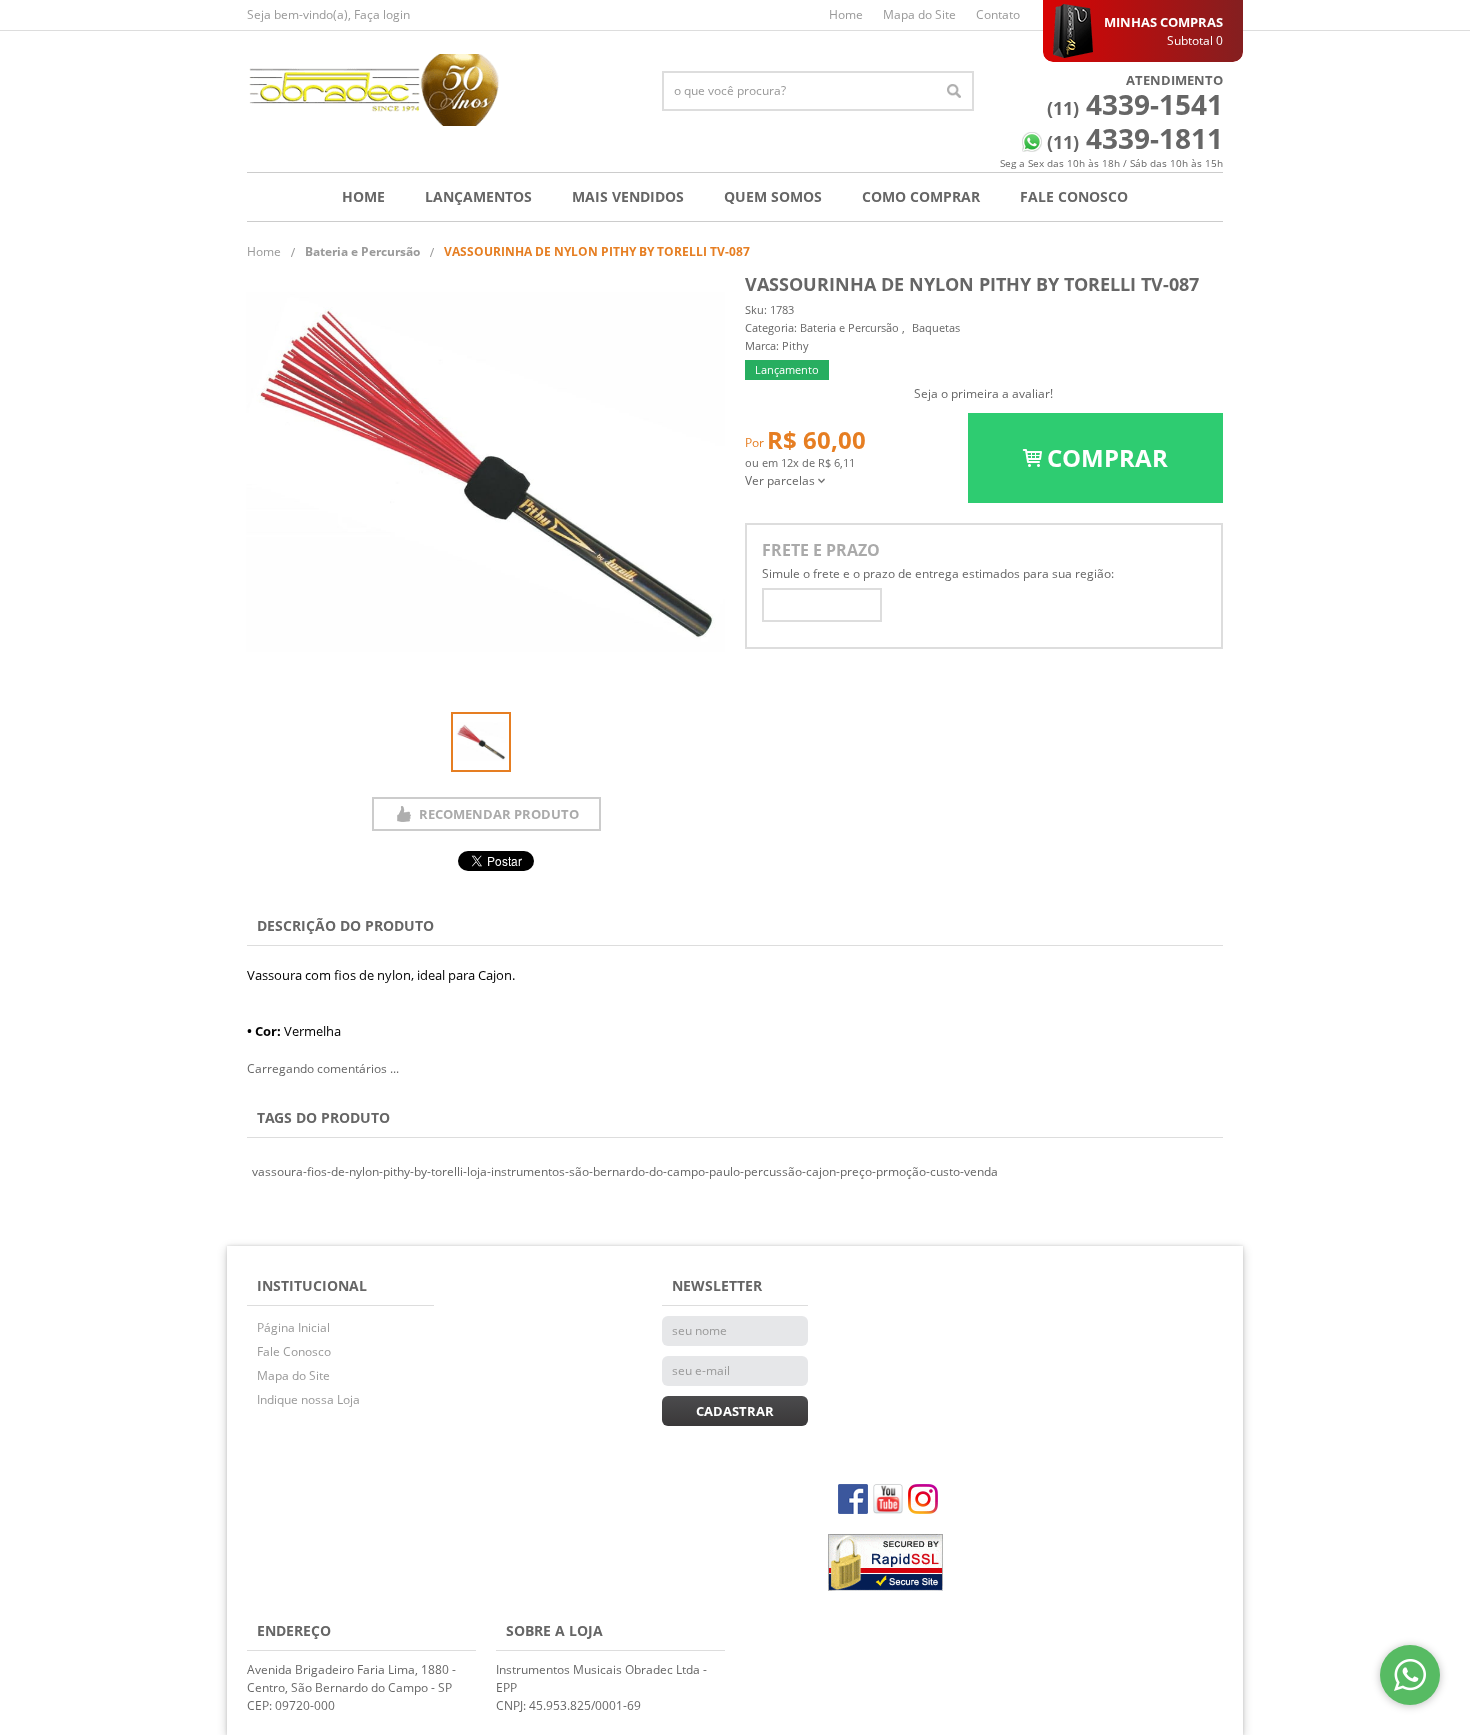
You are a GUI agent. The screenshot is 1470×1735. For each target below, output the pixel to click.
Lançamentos (478, 196)
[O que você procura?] (954, 91)
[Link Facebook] (853, 1499)
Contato (998, 14)
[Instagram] (923, 1499)
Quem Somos (773, 196)
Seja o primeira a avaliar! (983, 393)
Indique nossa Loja (308, 1399)
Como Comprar (921, 196)
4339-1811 (1135, 138)
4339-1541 (1135, 104)
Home (846, 14)
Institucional (312, 1285)
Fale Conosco (1074, 196)
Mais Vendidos (628, 196)
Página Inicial (293, 1327)
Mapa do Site (919, 14)
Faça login (382, 14)
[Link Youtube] (888, 1499)
